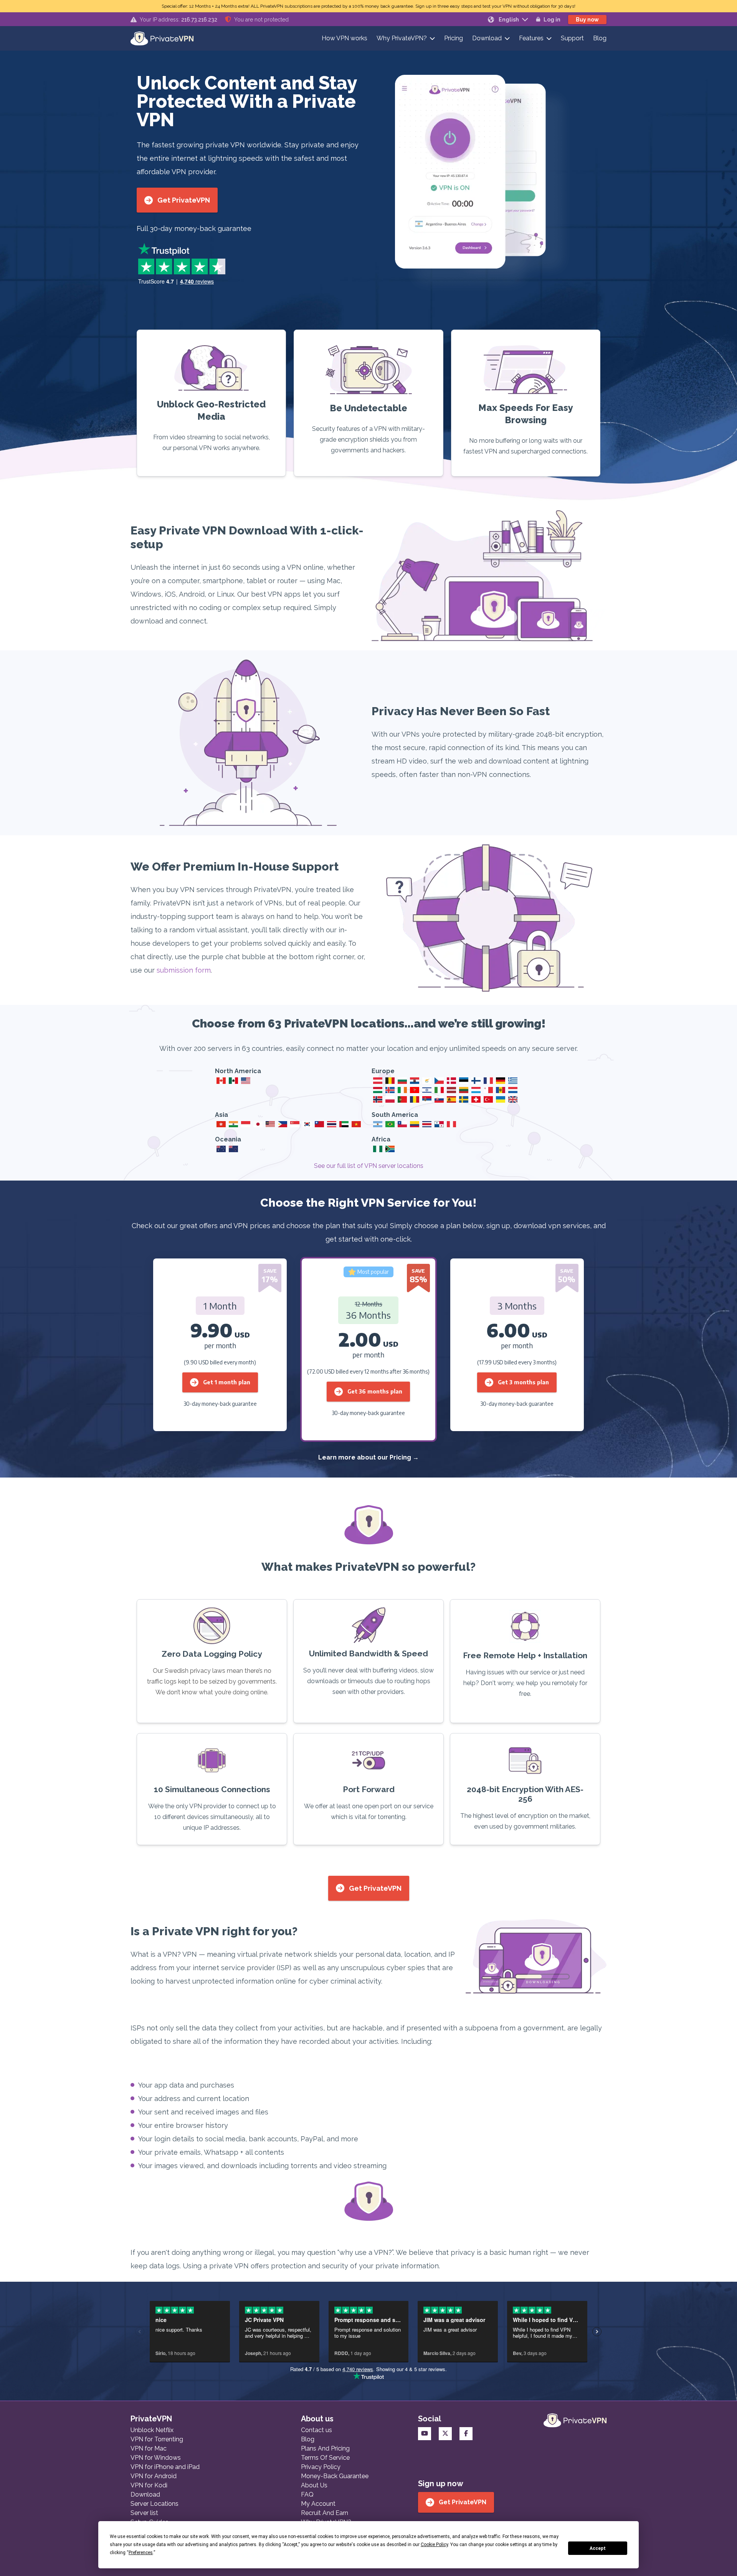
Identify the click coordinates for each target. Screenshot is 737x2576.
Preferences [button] (141, 2553)
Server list (144, 2513)
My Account (318, 2504)
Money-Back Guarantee (335, 2476)
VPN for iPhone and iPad (165, 2467)
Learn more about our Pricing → (368, 1457)
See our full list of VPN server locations (369, 1166)
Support (572, 38)
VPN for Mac (149, 2448)
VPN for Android (154, 2476)
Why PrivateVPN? (402, 38)
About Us (314, 2485)
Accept (598, 2548)
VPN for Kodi (149, 2485)
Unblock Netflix (152, 2430)
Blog (600, 38)
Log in (552, 20)
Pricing (454, 38)
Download (487, 38)
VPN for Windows (156, 2458)
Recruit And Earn (325, 2513)
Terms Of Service (325, 2458)
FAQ (307, 2494)
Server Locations (155, 2504)
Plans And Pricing (325, 2448)
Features (531, 38)
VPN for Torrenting (157, 2439)
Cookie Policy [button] (434, 2545)
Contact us (316, 2430)
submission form (184, 970)
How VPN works (345, 38)
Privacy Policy (321, 2467)
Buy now (587, 20)
